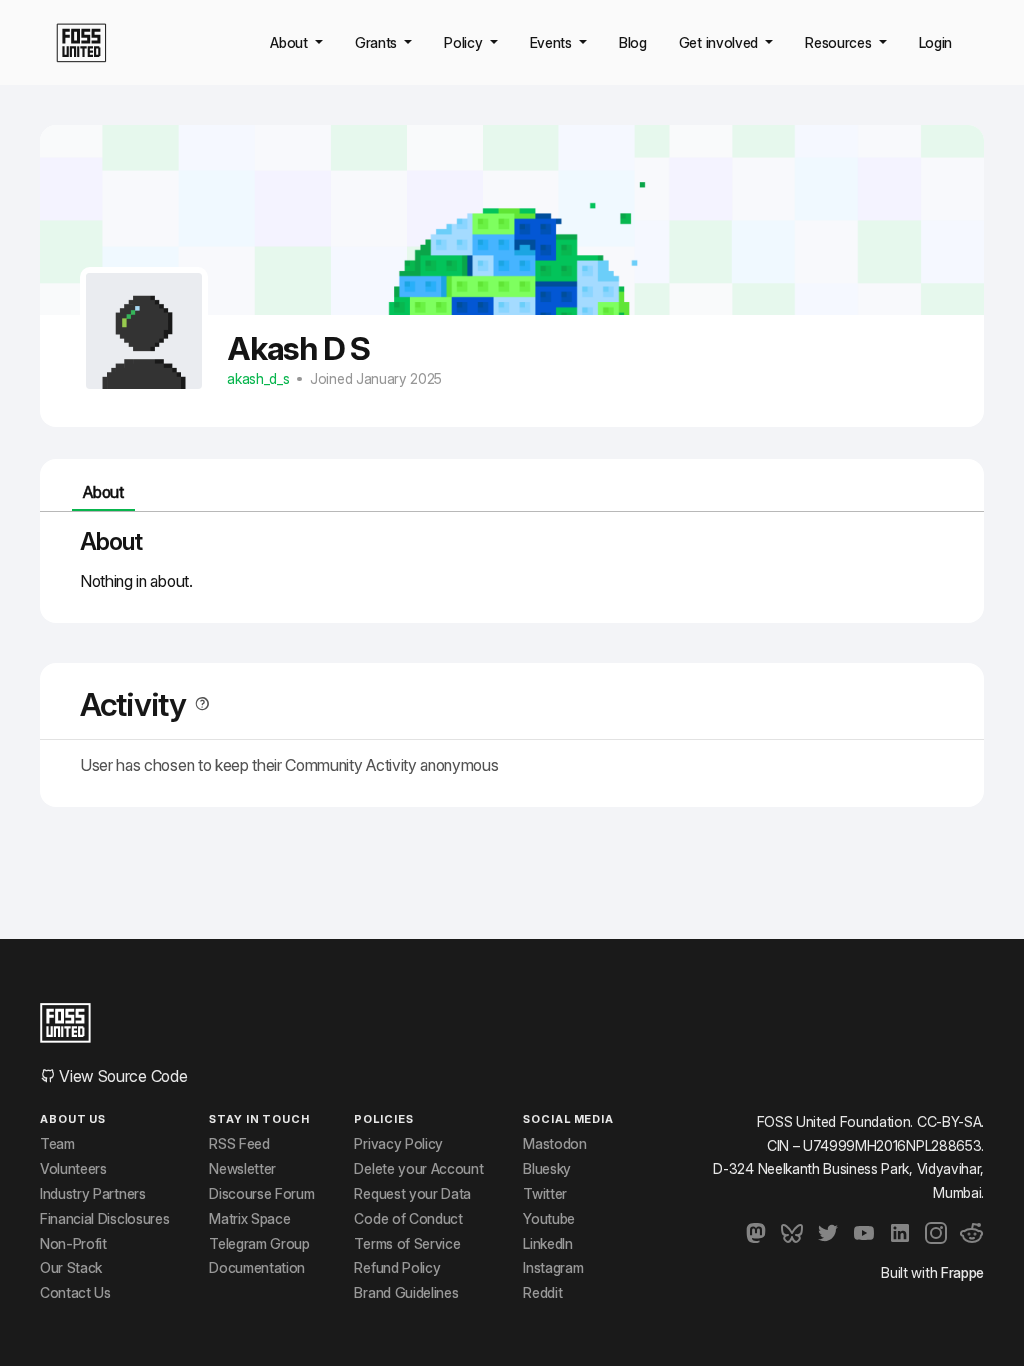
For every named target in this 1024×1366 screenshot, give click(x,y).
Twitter (545, 1194)
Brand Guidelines (406, 1293)
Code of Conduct (408, 1219)
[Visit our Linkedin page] (900, 1233)
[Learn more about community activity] (198, 704)
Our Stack (71, 1268)
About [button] (290, 42)
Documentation (257, 1268)
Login (935, 42)
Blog (633, 42)
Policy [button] (465, 42)
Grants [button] (378, 42)
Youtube (549, 1219)
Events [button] (553, 42)
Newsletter (242, 1169)
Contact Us (75, 1293)
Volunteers (73, 1169)
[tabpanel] (512, 560)
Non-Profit (73, 1244)
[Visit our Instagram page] (936, 1233)
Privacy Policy (398, 1144)
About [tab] (103, 492)
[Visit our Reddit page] (972, 1233)
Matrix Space (249, 1219)
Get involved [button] (720, 42)
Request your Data (412, 1194)
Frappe (962, 1272)
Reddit (542, 1293)
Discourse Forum (261, 1194)
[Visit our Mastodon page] (756, 1233)
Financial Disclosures (104, 1219)
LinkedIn (547, 1244)
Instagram (553, 1268)
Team (57, 1144)
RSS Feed (239, 1144)
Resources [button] (840, 42)
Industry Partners (93, 1194)
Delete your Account (418, 1169)
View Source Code (121, 1076)
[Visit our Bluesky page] (792, 1233)
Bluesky (547, 1169)
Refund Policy (397, 1268)
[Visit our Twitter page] (828, 1233)
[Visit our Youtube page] (864, 1233)
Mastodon (554, 1144)
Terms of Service (407, 1244)
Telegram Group (259, 1244)
